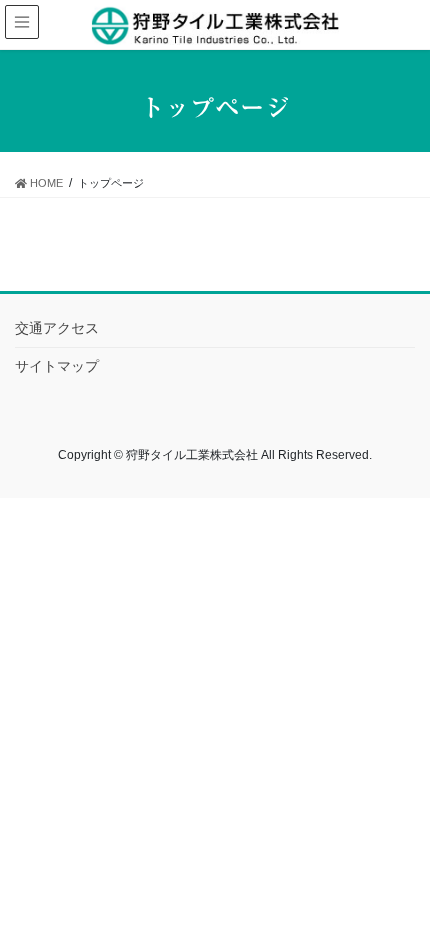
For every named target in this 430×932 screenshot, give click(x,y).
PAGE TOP (420, 877)
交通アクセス (57, 328)
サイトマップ (57, 366)
